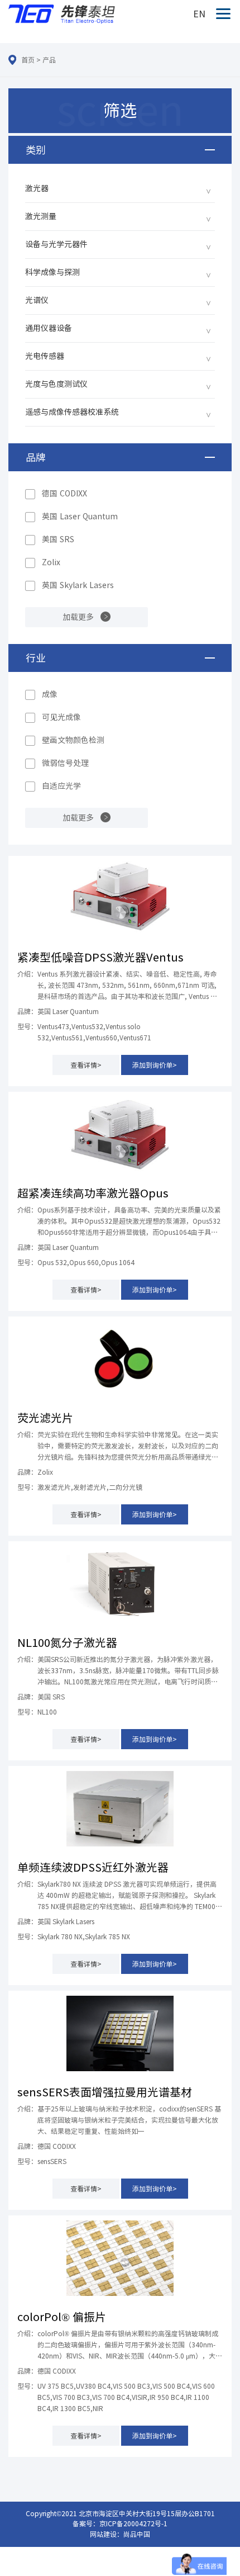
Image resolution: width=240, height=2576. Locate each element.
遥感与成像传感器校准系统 (72, 412)
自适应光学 (61, 786)
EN (199, 14)
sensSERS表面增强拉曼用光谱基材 (105, 2092)
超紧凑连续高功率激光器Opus (93, 1193)
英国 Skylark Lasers (78, 585)
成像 (50, 694)
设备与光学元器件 (56, 244)
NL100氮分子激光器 (67, 1642)
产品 (49, 60)
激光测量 (41, 216)
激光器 (37, 188)
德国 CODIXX (64, 494)
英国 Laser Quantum (80, 517)
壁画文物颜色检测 (73, 740)
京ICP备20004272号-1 (133, 2523)
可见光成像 (61, 717)
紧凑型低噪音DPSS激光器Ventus (100, 957)
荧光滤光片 (45, 1418)
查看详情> (86, 1065)
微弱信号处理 (65, 763)
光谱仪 (37, 300)
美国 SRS (58, 539)
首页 (28, 60)
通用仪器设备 (49, 328)
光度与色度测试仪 (56, 384)
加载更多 (78, 617)
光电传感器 (45, 356)
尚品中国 (137, 2534)
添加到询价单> (155, 1065)
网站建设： (107, 2534)
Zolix (51, 562)
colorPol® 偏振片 (62, 2317)
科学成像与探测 (52, 272)
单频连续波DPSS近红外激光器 (93, 1867)
